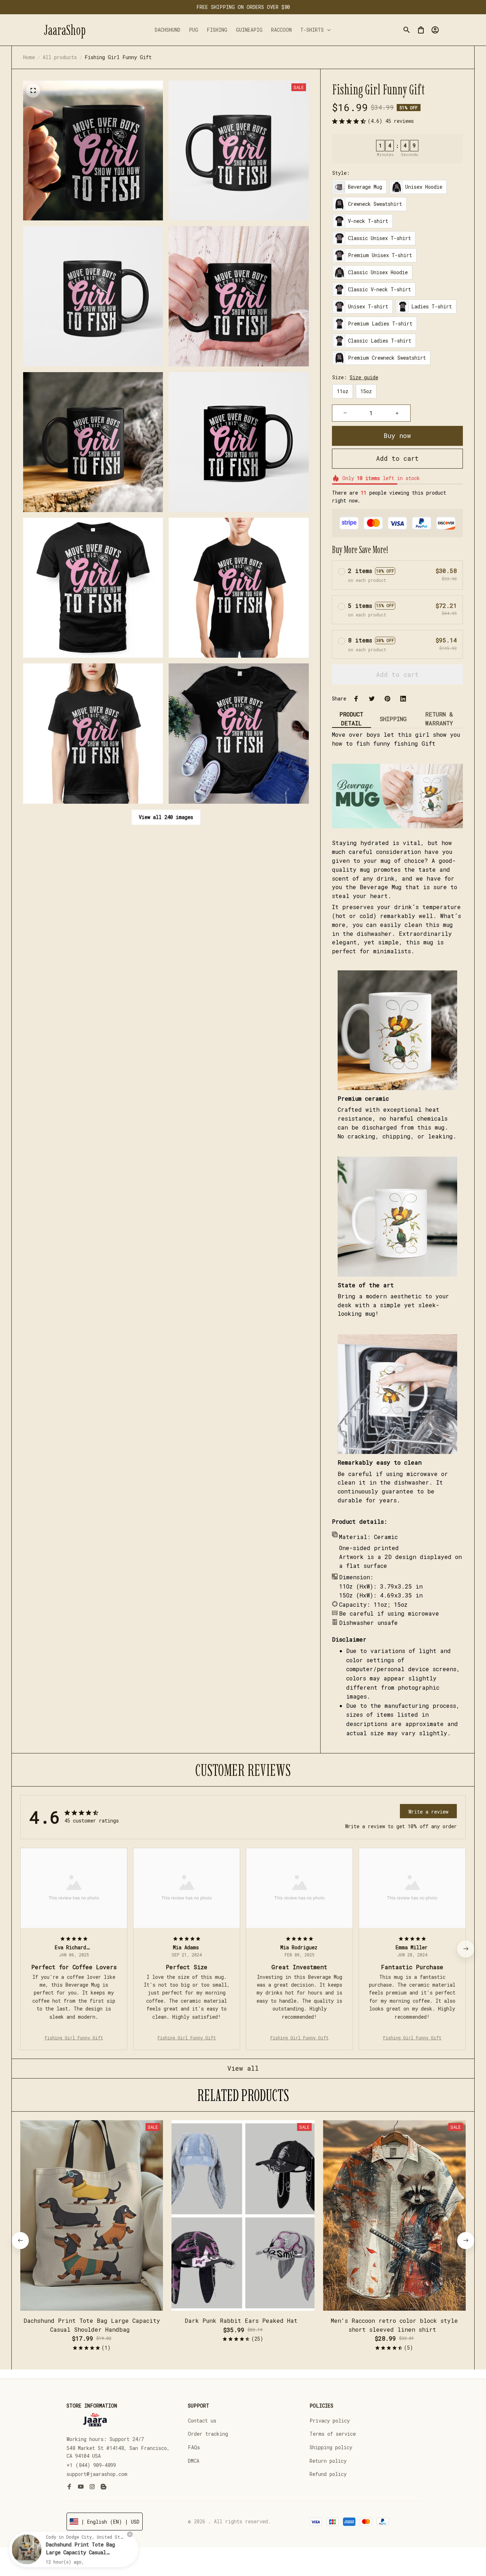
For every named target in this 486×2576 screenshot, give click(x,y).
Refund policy (328, 2474)
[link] (27, 2549)
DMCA (194, 2461)
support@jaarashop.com (97, 2474)
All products (60, 57)
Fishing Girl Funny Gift (74, 2038)
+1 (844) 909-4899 (91, 2465)
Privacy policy (330, 2421)
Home (29, 57)
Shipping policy (331, 2447)
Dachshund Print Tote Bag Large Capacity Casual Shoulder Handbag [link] (80, 2552)
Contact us (202, 2421)
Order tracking (208, 2434)
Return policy (328, 2461)
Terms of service (333, 2434)
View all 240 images (166, 817)
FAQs (194, 2447)
